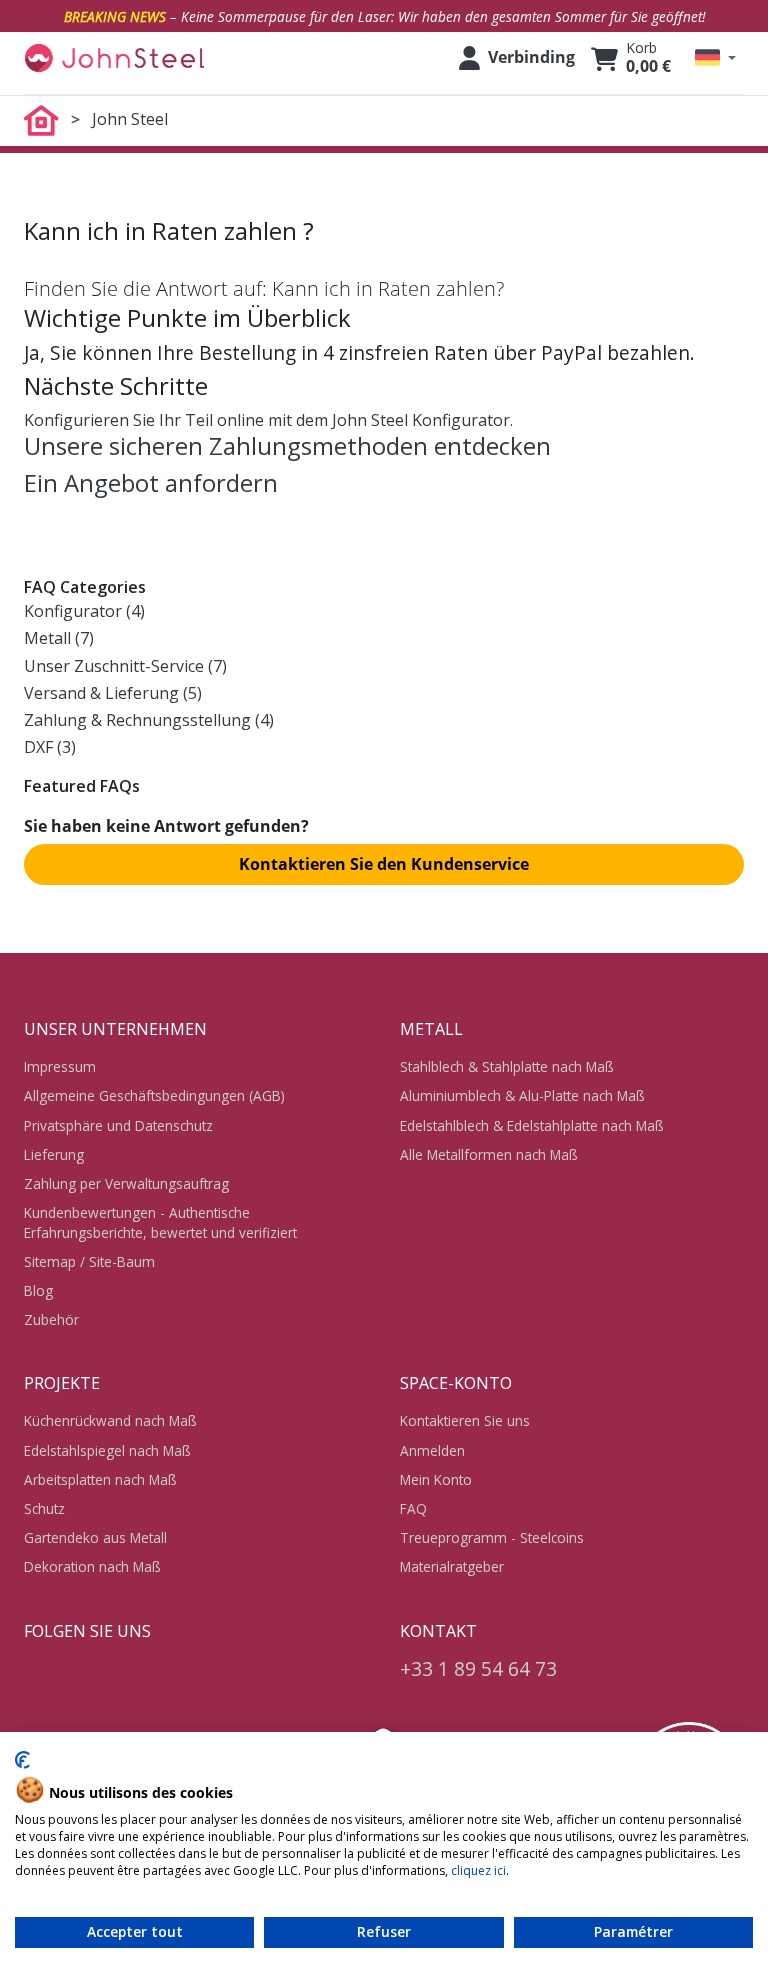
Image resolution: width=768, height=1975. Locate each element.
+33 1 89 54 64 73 (478, 1668)
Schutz (44, 1508)
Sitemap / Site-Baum (89, 1261)
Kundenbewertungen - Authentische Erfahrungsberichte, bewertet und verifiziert (160, 1222)
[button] (715, 57)
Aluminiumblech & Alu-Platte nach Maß (522, 1095)
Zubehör (51, 1319)
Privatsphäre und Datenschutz (118, 1125)
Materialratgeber (452, 1566)
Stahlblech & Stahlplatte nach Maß (507, 1066)
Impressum (60, 1066)
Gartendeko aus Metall (95, 1537)
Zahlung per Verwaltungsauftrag (126, 1183)
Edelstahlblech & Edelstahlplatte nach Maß (532, 1125)
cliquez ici (478, 1870)
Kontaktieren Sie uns (465, 1420)
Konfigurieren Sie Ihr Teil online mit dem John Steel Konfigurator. (268, 420)
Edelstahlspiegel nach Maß (107, 1450)
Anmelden (432, 1450)
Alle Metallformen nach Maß (489, 1154)
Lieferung (54, 1154)
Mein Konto (436, 1479)
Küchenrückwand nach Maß (110, 1420)
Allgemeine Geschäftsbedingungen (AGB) (154, 1095)
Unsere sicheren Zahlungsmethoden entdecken (287, 445)
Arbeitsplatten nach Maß (100, 1479)
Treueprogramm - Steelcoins (492, 1537)
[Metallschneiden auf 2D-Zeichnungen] (114, 58)
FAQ (413, 1508)
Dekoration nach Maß (92, 1566)
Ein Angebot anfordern (151, 482)
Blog (38, 1290)
